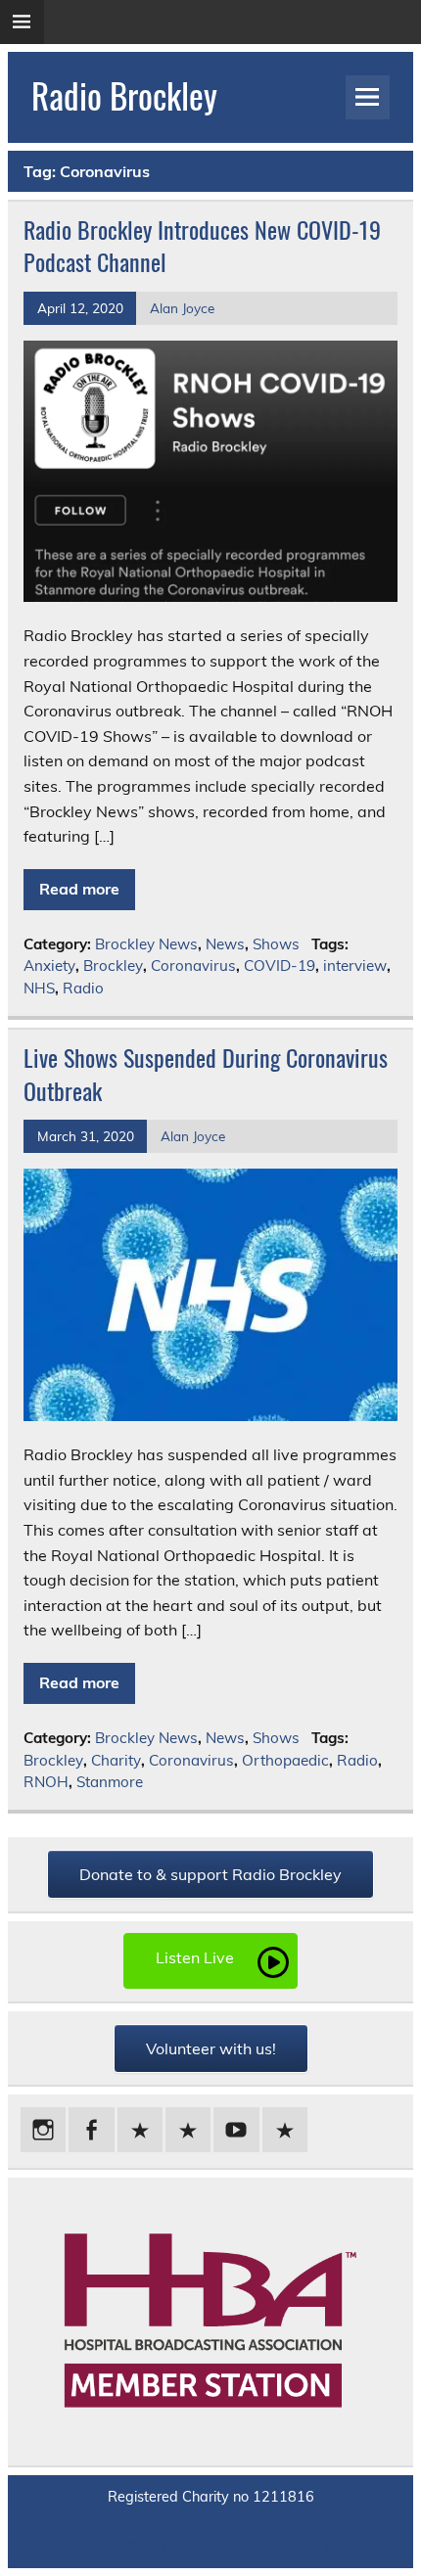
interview (355, 966)
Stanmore (110, 1782)
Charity (116, 1760)
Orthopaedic (285, 1760)
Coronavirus (193, 966)
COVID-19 (280, 966)
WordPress (208, 2545)
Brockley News (146, 944)
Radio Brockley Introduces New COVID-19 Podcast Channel (202, 246)
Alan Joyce (182, 308)
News (225, 944)
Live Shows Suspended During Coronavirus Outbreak (206, 1074)
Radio (83, 988)
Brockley (113, 966)
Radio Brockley (124, 95)
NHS (39, 988)
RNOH (46, 1782)
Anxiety (49, 966)
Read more (79, 889)
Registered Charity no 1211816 (211, 2497)
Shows (276, 944)
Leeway (303, 2545)
